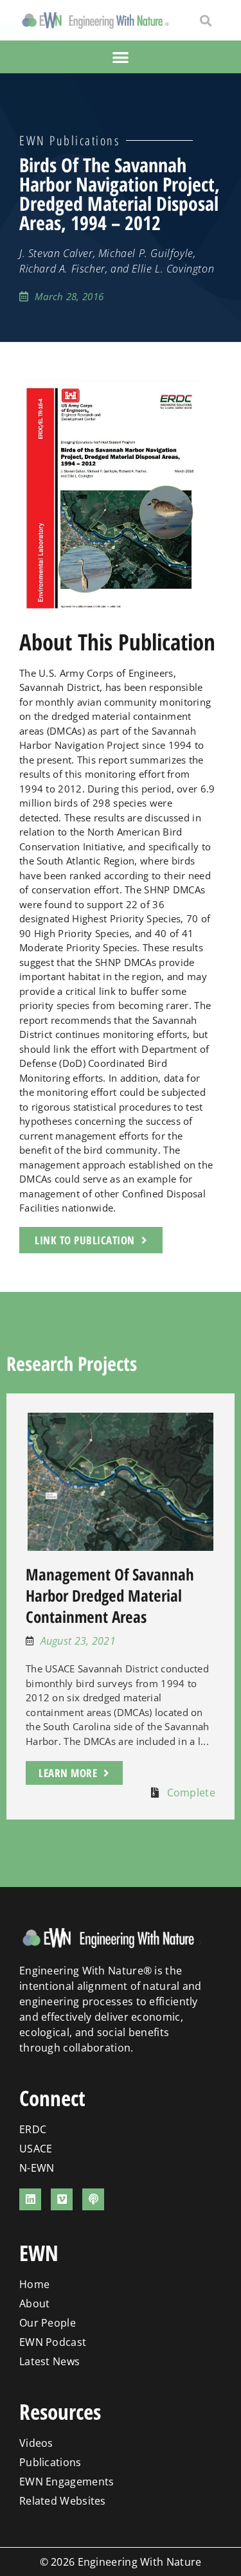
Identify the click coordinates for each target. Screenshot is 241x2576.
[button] (205, 20)
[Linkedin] (30, 2199)
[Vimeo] (62, 2199)
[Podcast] (93, 2199)
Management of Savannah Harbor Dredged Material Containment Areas (110, 1595)
